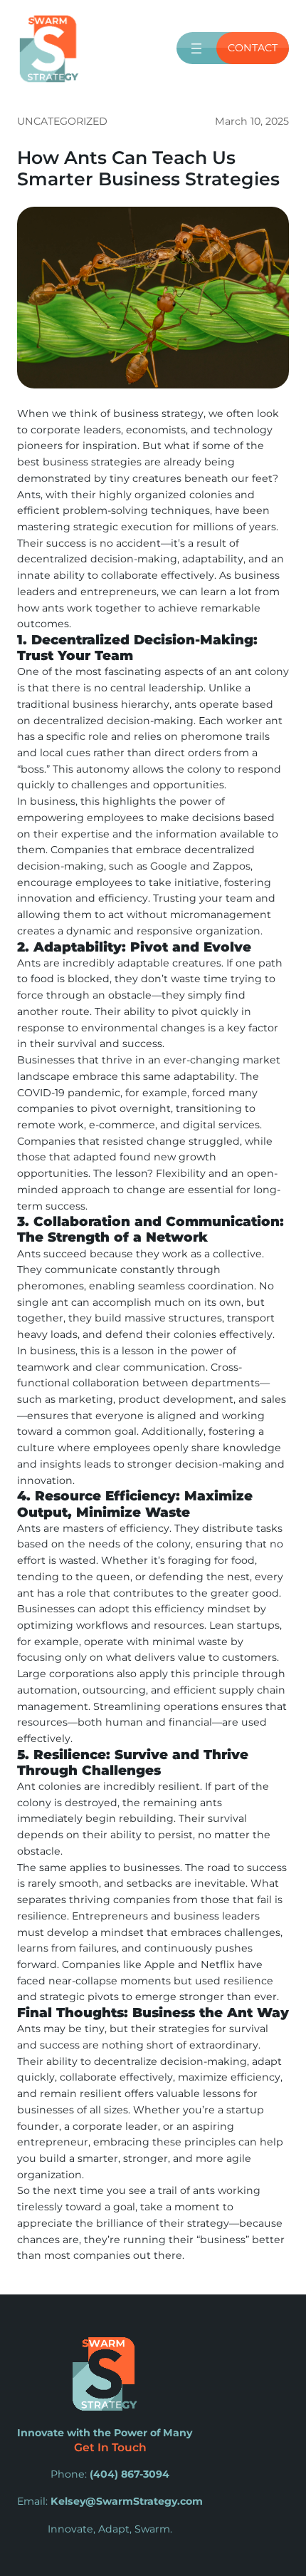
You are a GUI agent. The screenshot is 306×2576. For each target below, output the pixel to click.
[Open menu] (196, 48)
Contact (253, 48)
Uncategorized (62, 121)
